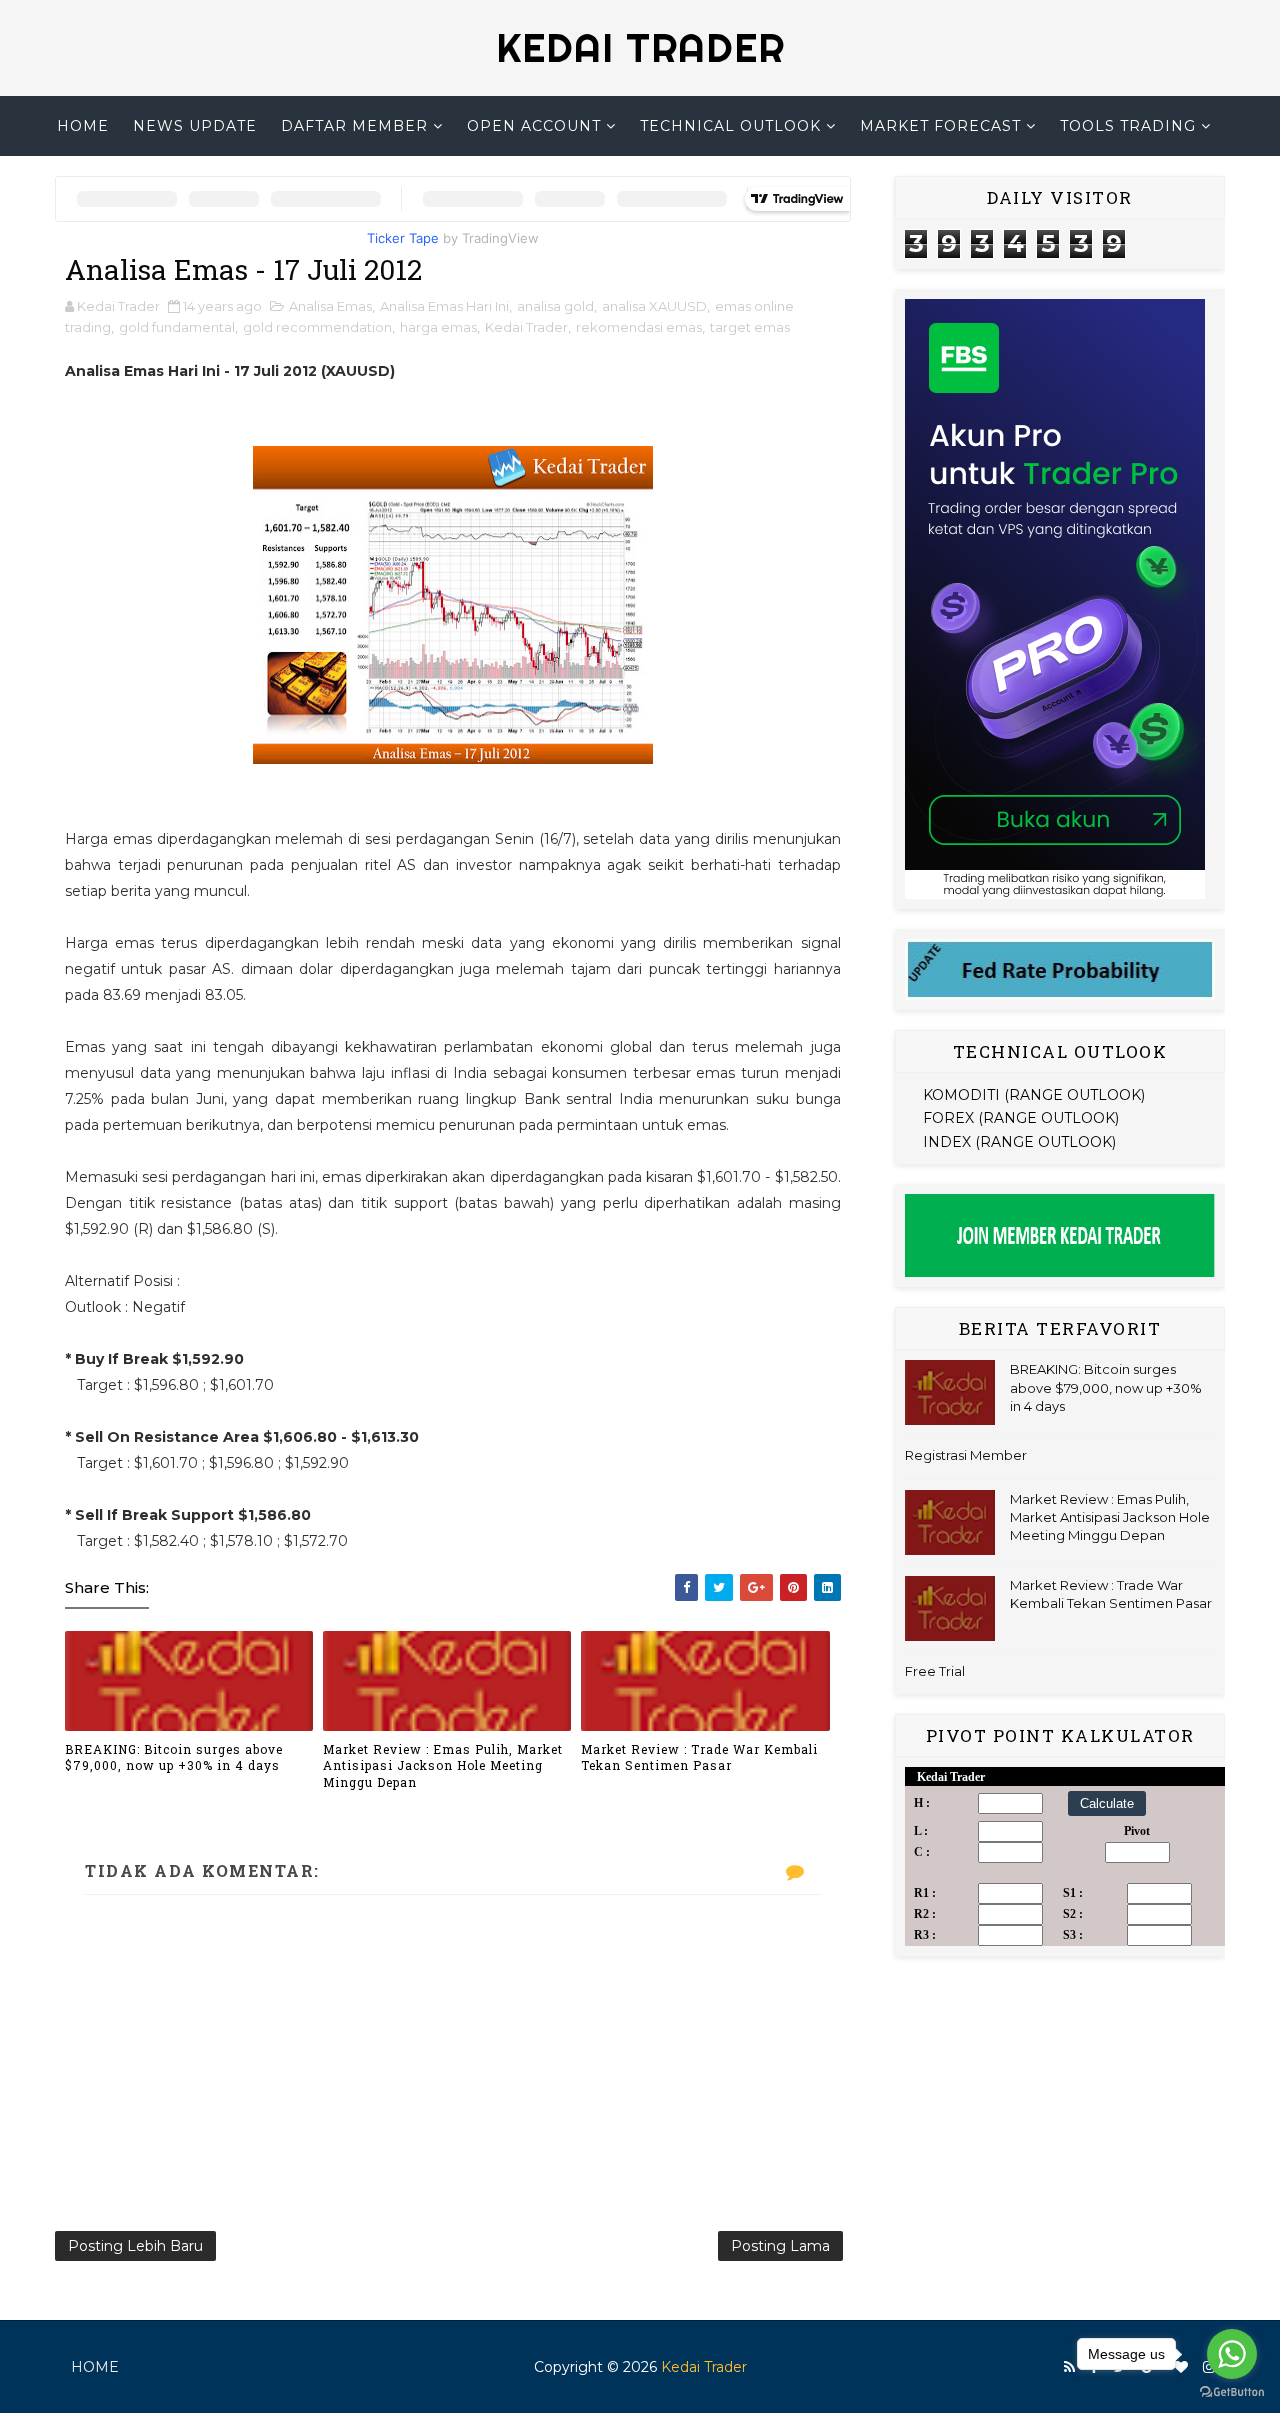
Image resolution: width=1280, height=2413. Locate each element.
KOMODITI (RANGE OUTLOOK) (1034, 1095)
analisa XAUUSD (654, 306)
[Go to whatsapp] (1232, 2354)
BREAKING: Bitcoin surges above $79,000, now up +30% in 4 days (174, 1757)
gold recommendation (317, 327)
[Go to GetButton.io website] (1232, 2392)
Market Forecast (940, 126)
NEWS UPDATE (195, 126)
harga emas (438, 327)
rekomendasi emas (639, 327)
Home (83, 126)
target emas (750, 327)
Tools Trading (1128, 126)
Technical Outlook (730, 126)
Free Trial (935, 1671)
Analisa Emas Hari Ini (444, 306)
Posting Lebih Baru (135, 2246)
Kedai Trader (526, 327)
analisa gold (555, 306)
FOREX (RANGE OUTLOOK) (1021, 1118)
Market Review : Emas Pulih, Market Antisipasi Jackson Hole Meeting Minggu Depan (443, 1766)
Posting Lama (780, 2246)
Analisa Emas (330, 306)
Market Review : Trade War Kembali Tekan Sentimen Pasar (699, 1757)
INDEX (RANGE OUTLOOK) (1019, 1142)
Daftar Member (354, 126)
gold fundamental (177, 327)
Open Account (534, 126)
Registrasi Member (966, 1455)
